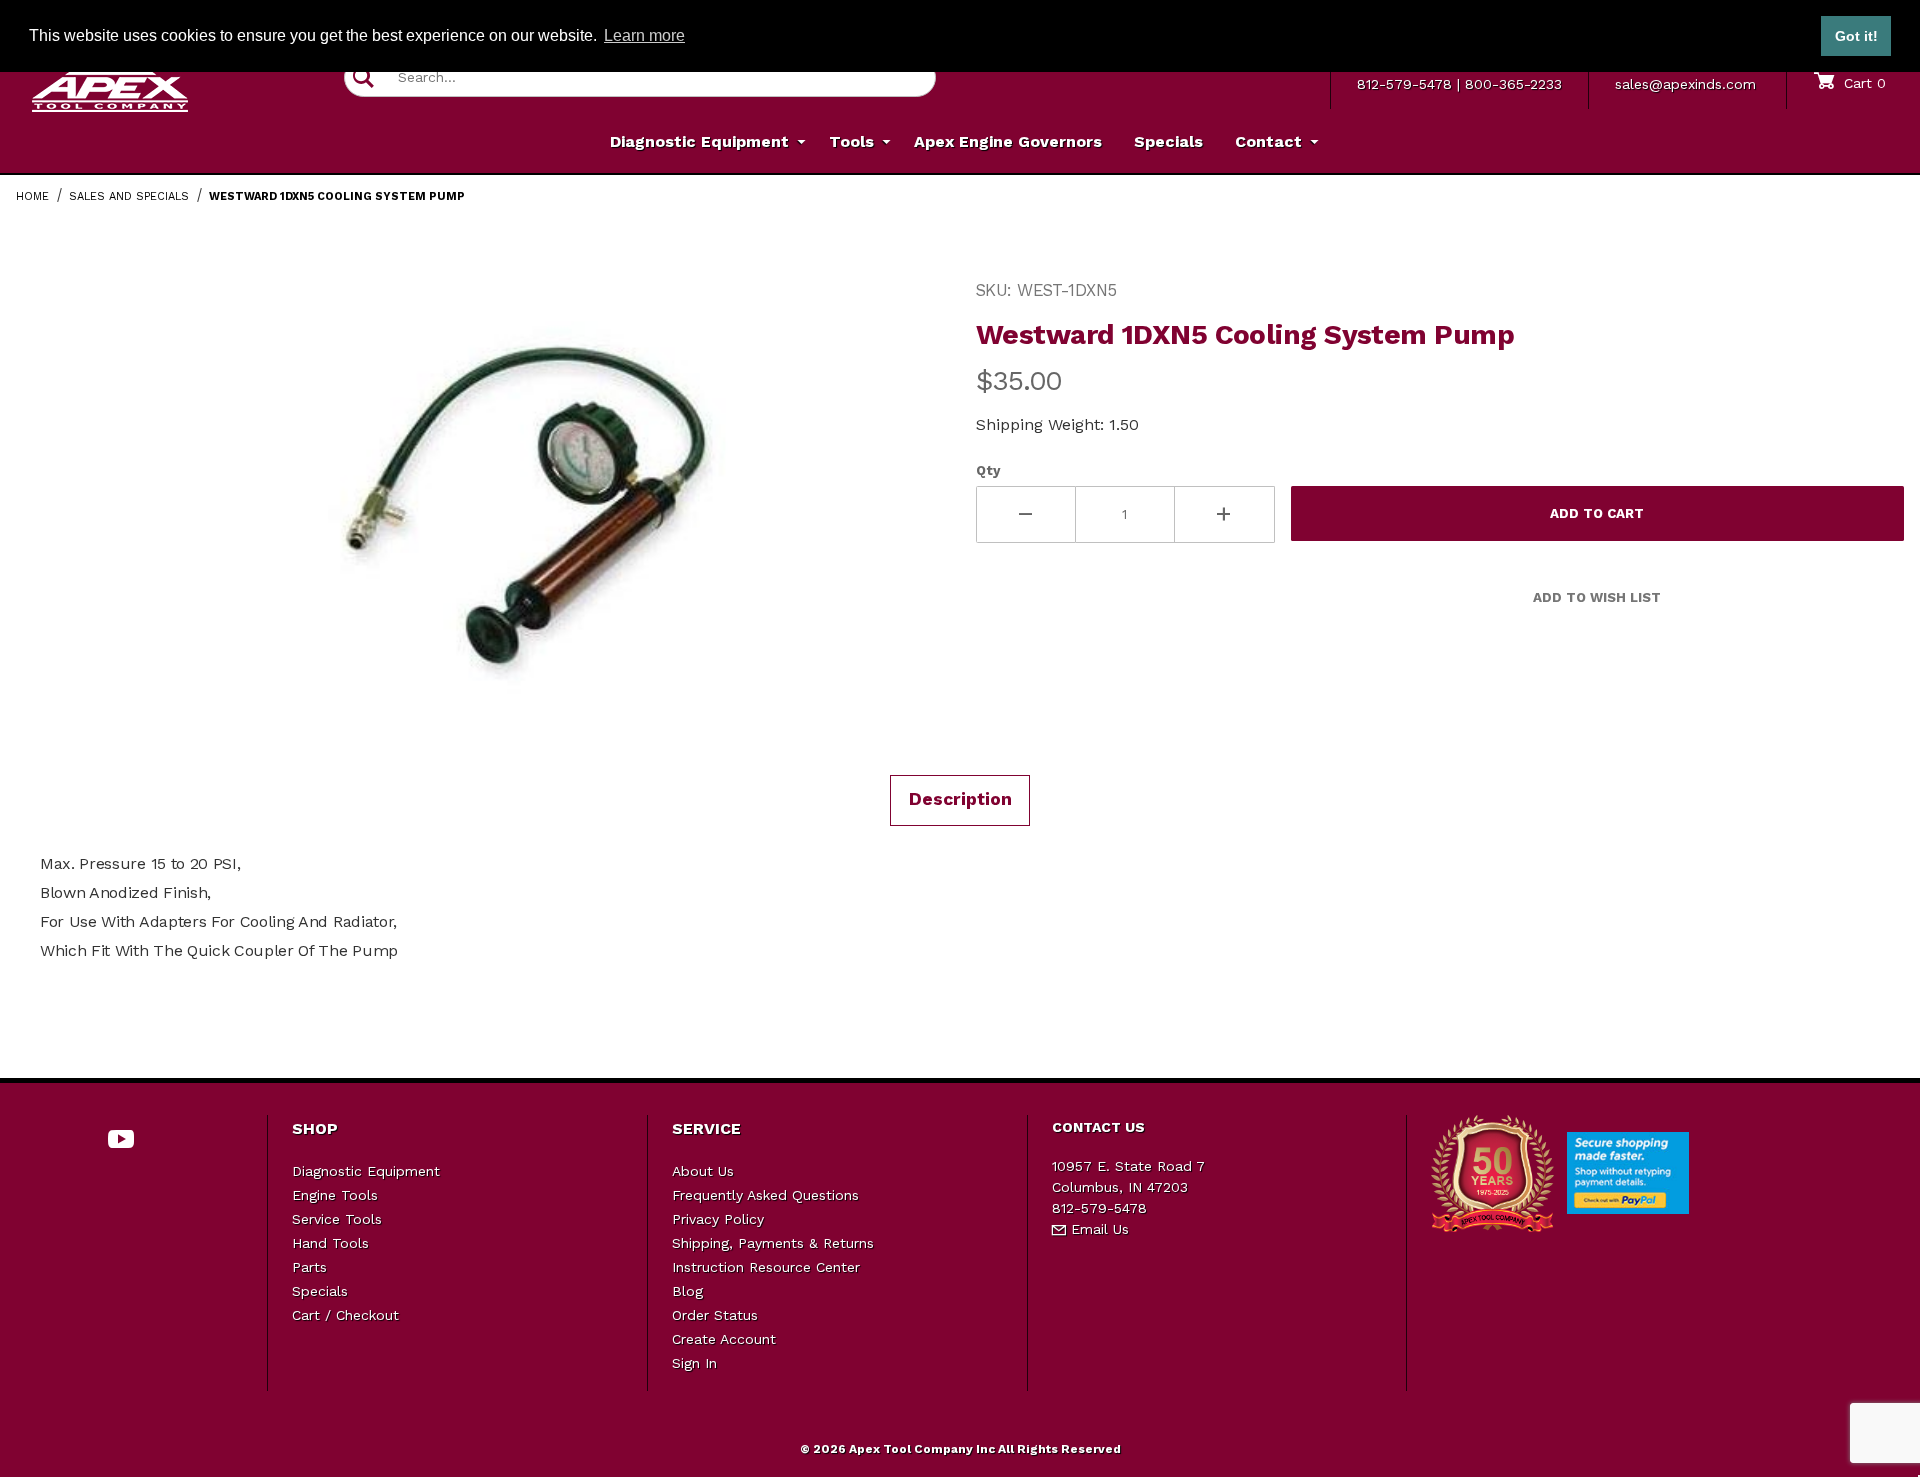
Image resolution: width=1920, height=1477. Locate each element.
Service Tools (337, 1219)
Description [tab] (960, 799)
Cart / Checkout (345, 1315)
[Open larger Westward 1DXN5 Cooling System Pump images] (530, 511)
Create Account (724, 1339)
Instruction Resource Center (766, 1267)
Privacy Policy (718, 1219)
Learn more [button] (644, 35)
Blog (687, 1291)
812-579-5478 (1404, 84)
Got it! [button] (1856, 36)
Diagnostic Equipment (366, 1171)
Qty (988, 470)
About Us (703, 1171)
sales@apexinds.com (1685, 84)
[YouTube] (121, 1139)
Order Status (715, 1315)
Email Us (1097, 1229)
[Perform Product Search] (363, 77)
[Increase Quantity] (1225, 514)
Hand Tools (330, 1243)
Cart (1862, 83)
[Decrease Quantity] (1026, 514)
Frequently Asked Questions (765, 1195)
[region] (56, 503)
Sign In (694, 1363)
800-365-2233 (1513, 84)
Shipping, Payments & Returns (773, 1243)
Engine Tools (335, 1195)
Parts (309, 1267)
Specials (320, 1291)
